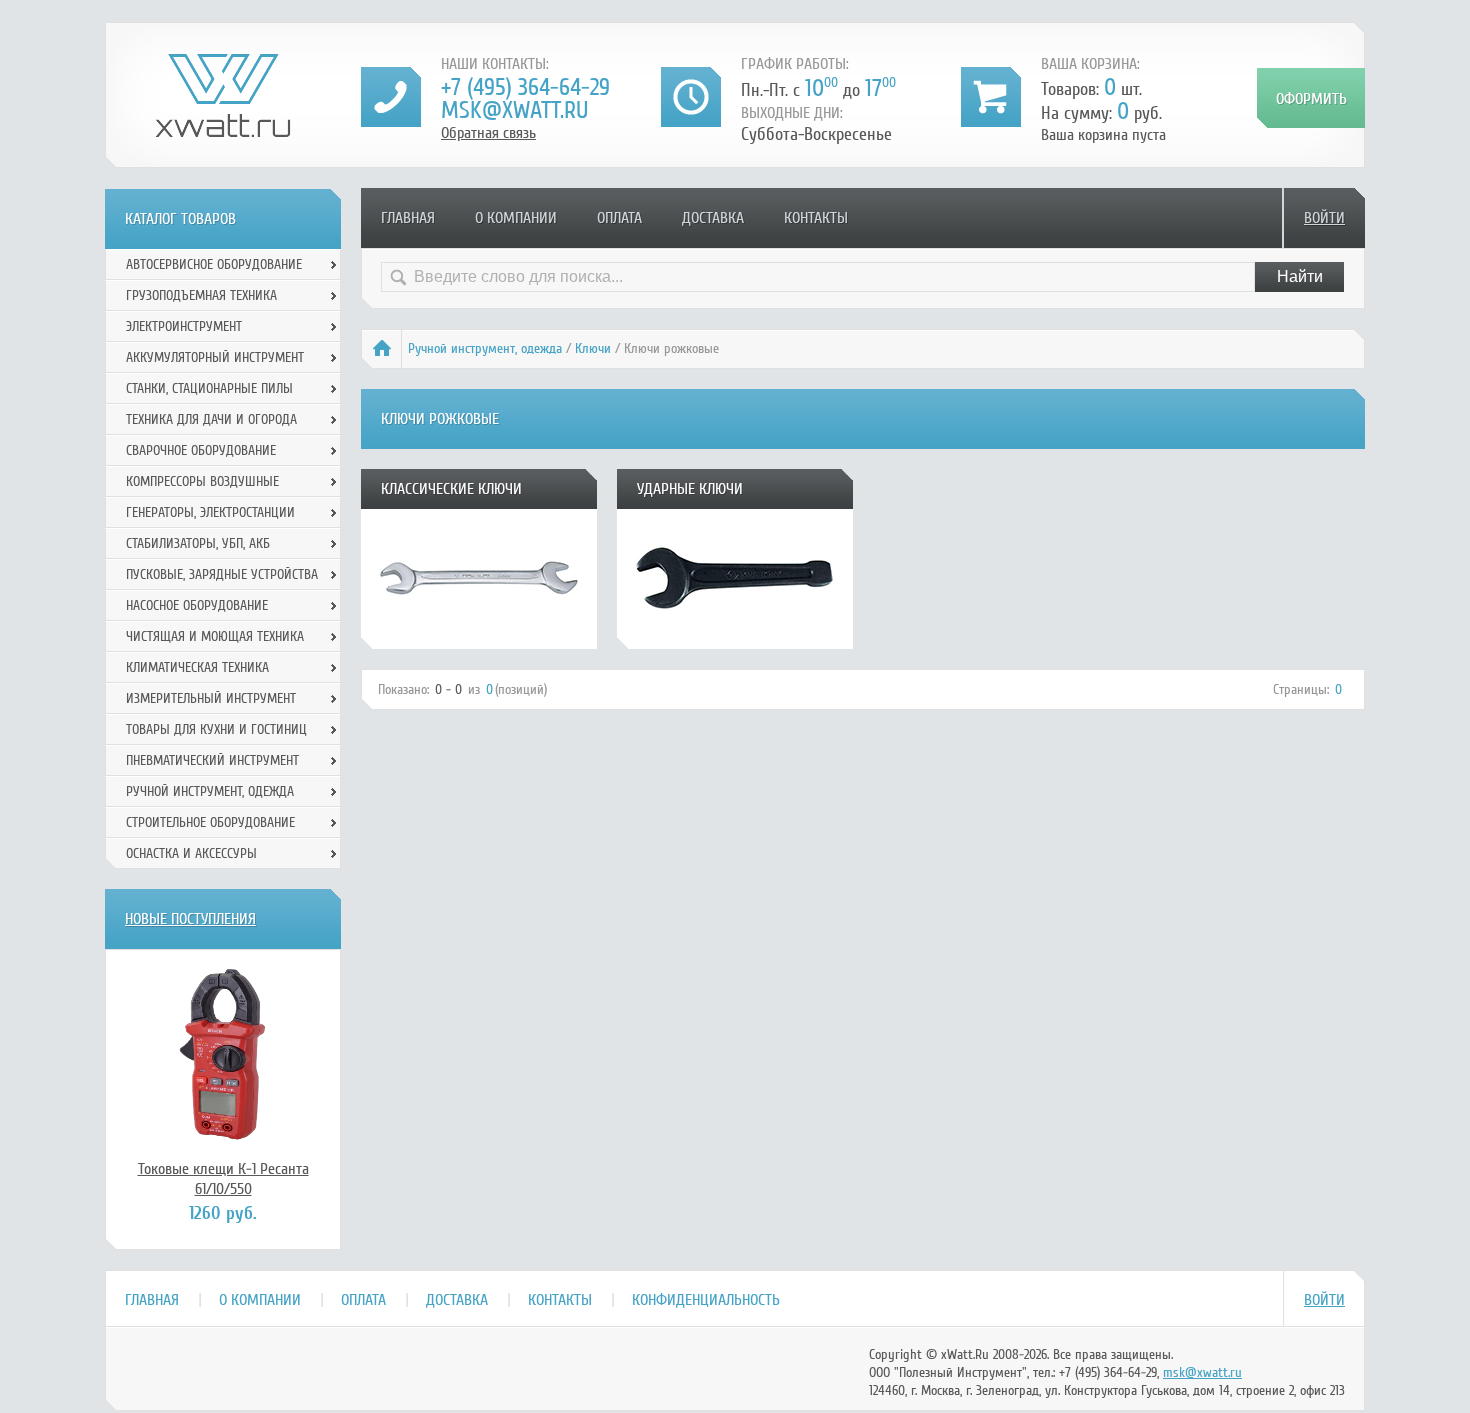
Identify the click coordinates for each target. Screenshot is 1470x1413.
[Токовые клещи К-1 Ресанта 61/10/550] (223, 1054)
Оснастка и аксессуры (191, 853)
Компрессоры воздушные (202, 481)
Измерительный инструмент (211, 698)
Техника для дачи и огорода (211, 419)
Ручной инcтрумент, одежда (485, 348)
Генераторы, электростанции (210, 512)
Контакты (816, 218)
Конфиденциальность (706, 1300)
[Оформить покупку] (1311, 98)
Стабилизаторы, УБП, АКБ (198, 543)
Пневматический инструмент (212, 760)
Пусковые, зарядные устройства (222, 574)
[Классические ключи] (479, 642)
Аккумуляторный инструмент (215, 357)
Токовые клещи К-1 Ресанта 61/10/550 (223, 1179)
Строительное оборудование (210, 822)
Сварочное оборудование (201, 450)
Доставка (713, 218)
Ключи (593, 348)
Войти (1324, 218)
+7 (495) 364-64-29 (525, 87)
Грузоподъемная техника (201, 295)
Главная (408, 218)
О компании (516, 218)
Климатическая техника (197, 667)
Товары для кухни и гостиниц (216, 729)
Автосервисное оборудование (214, 264)
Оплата (619, 218)
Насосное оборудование (197, 605)
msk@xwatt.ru (514, 110)
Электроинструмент (184, 326)
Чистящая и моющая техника (215, 636)
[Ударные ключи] (735, 642)
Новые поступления (190, 919)
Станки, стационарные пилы (209, 388)
